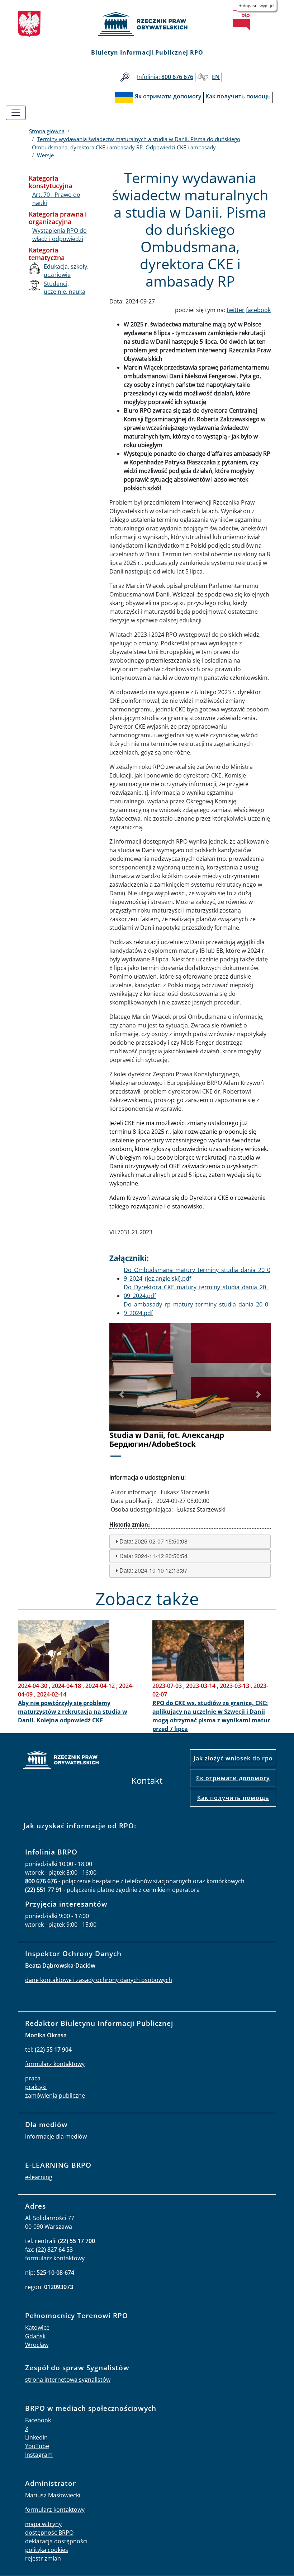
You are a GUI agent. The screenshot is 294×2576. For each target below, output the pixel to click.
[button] (122, 1394)
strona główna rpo (61, 1761)
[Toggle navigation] (16, 113)
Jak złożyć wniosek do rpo (233, 1758)
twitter (236, 310)
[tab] (190, 1542)
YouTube (37, 2446)
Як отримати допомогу (233, 1778)
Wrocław (37, 2345)
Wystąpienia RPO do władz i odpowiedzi (60, 235)
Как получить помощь (233, 1798)
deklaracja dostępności (56, 2541)
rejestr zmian (43, 2558)
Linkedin (36, 2437)
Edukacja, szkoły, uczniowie (66, 270)
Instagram (39, 2455)
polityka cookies (47, 2550)
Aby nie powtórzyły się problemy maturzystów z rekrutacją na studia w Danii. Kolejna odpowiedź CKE (73, 1712)
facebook (258, 310)
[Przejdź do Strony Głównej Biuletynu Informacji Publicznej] (242, 20)
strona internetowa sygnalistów (68, 2380)
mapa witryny (43, 2524)
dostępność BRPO (49, 2533)
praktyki (36, 2087)
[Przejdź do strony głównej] (147, 24)
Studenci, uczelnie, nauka (65, 288)
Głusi (203, 77)
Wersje (45, 155)
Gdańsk (35, 2336)
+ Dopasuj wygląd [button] (256, 6)
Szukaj (125, 77)
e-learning (39, 2177)
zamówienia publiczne (55, 2095)
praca (33, 2078)
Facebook (38, 2420)
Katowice (37, 2327)
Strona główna (47, 131)
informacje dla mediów (56, 2136)
